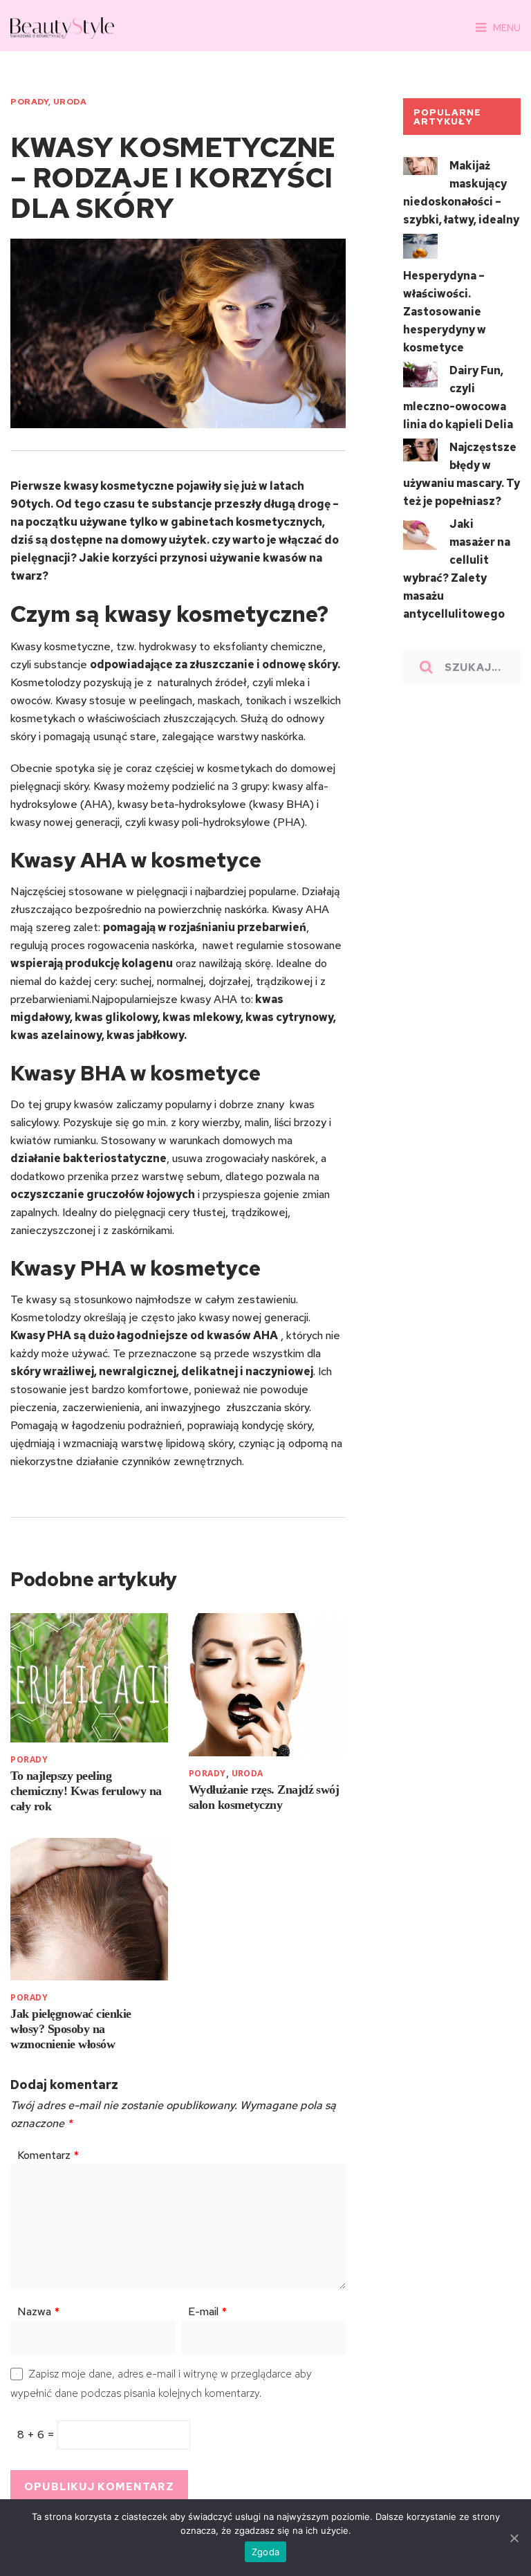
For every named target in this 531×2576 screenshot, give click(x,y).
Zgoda (265, 2552)
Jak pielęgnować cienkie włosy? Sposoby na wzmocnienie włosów (71, 2029)
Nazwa (38, 2311)
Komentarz (48, 2155)
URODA (70, 102)
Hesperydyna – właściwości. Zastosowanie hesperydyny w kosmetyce (445, 312)
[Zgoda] (514, 2538)
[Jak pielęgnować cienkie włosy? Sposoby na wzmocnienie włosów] (89, 1910)
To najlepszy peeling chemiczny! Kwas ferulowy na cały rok (86, 1791)
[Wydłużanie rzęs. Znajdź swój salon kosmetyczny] (267, 1685)
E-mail (207, 2311)
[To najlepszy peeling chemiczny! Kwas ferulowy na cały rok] (89, 1677)
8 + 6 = (37, 2435)
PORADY (29, 102)
